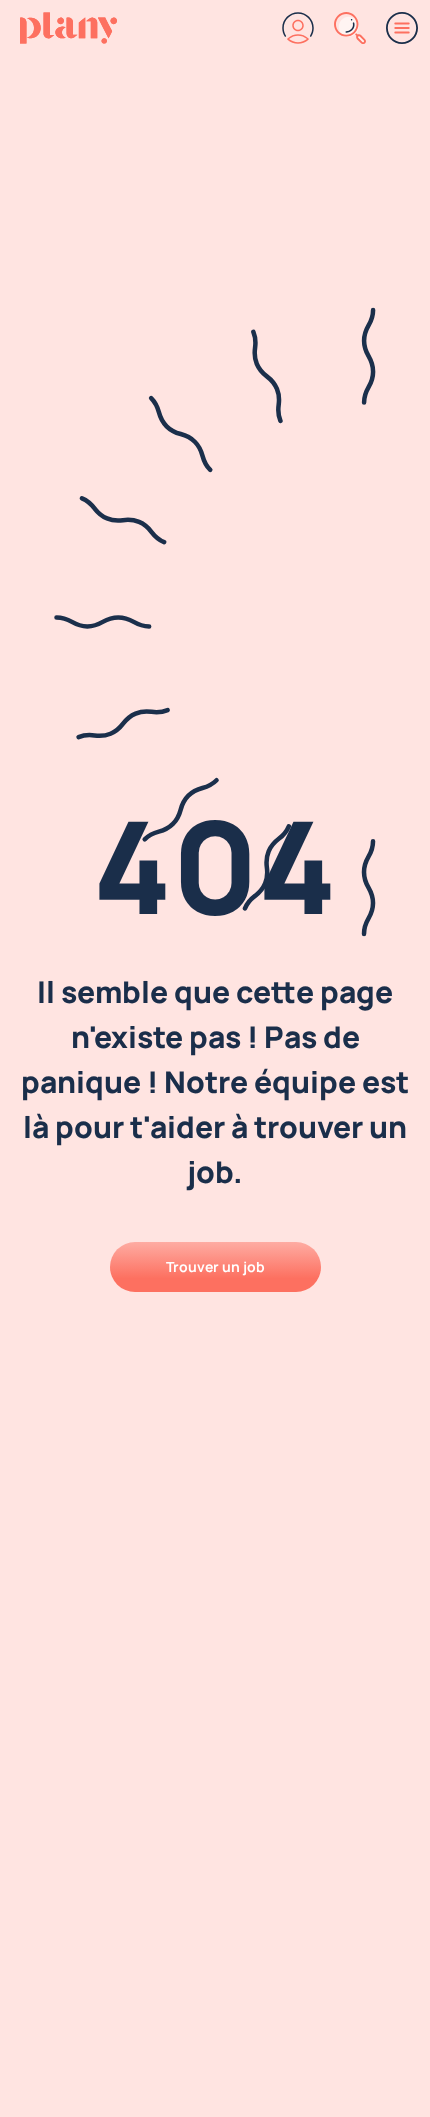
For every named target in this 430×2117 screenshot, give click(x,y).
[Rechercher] (350, 28)
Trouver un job (215, 1266)
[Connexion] (298, 28)
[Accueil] (68, 28)
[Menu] (402, 28)
